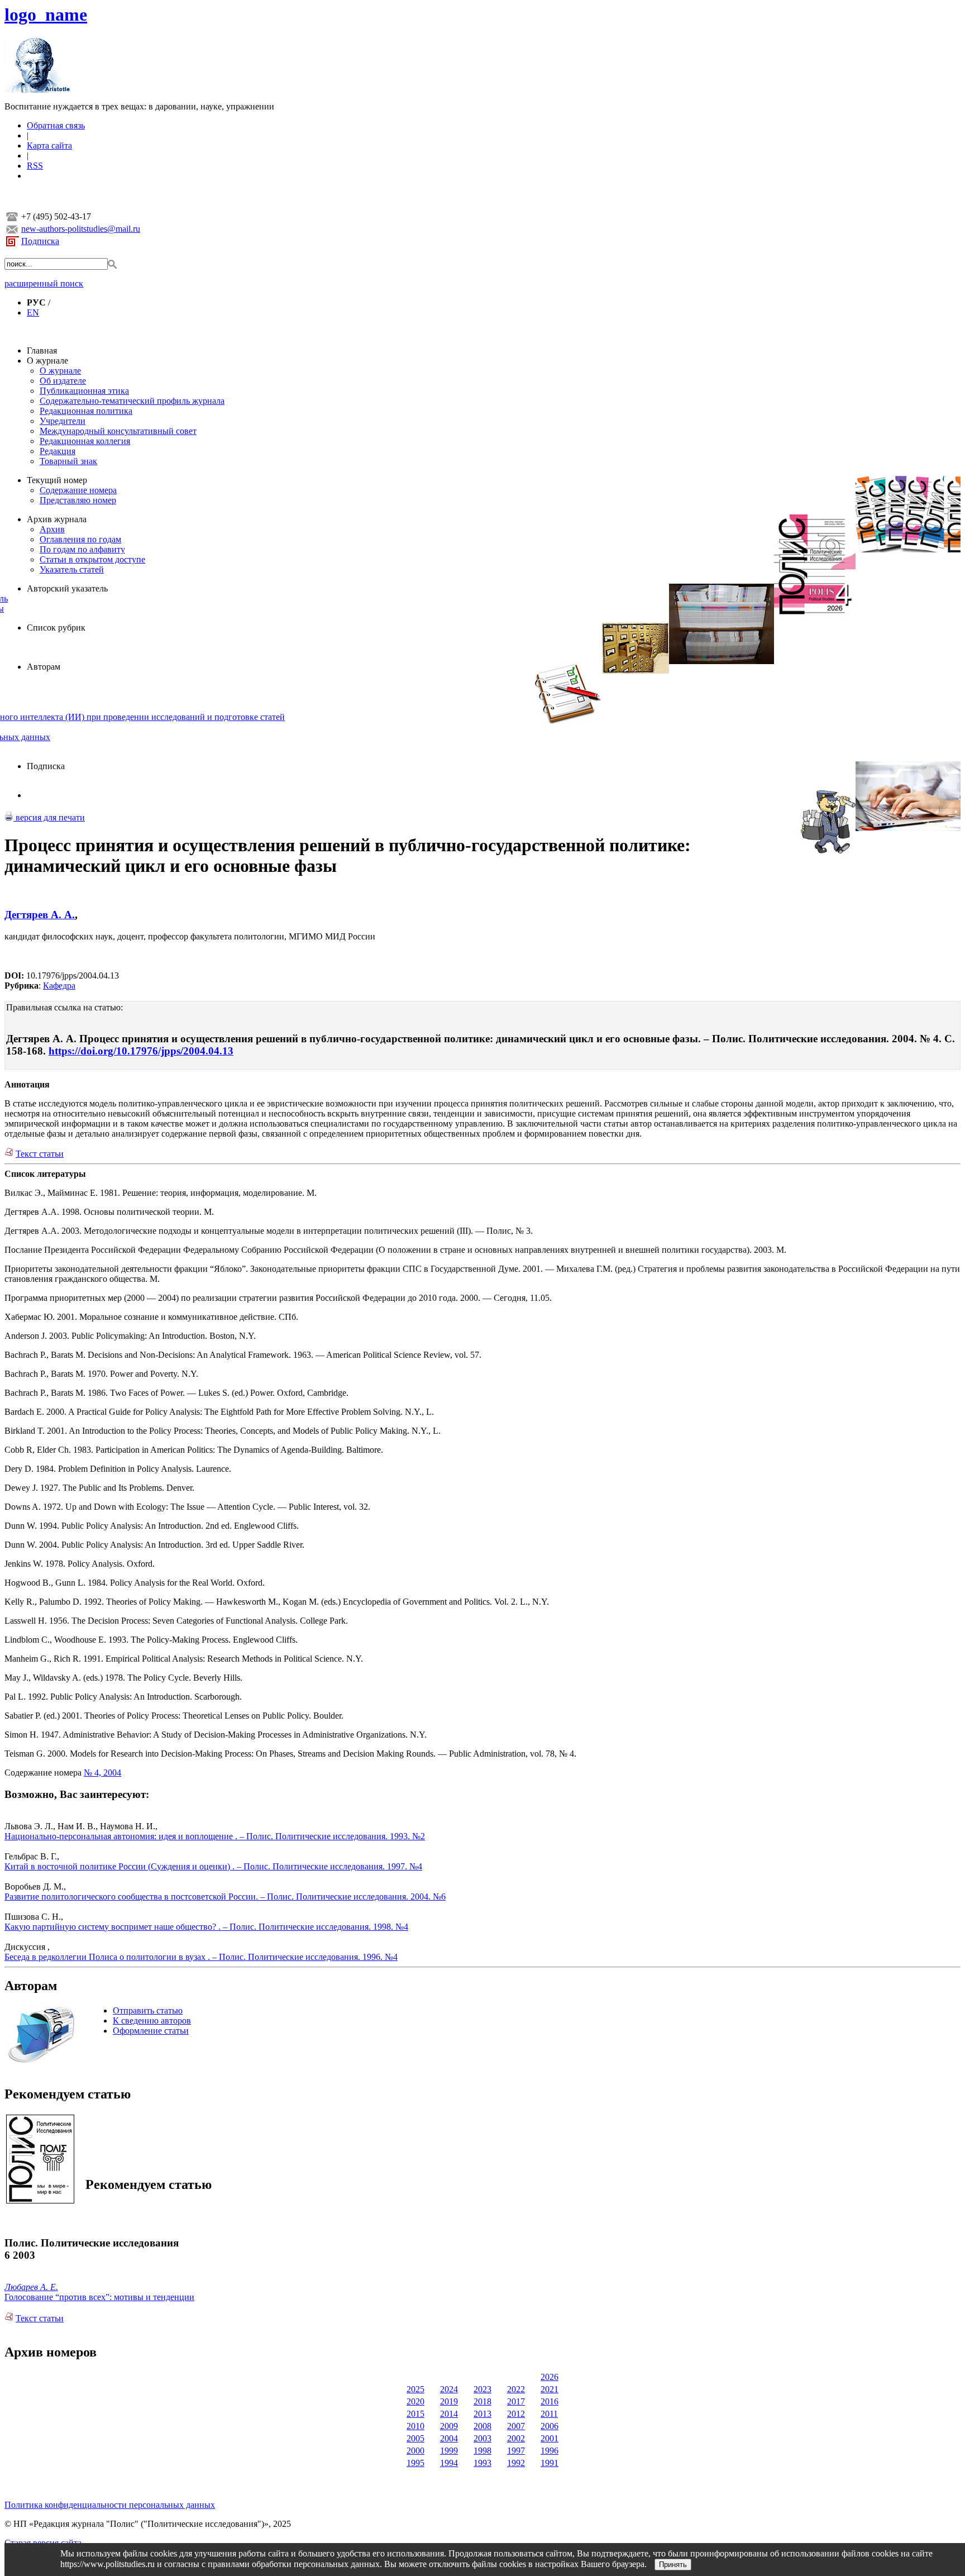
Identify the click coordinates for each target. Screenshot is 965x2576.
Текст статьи (40, 1154)
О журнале (47, 361)
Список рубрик (56, 628)
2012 (516, 2414)
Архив (52, 529)
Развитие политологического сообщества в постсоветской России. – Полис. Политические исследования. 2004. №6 (225, 1897)
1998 (482, 2451)
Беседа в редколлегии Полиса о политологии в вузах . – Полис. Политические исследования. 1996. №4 (201, 1957)
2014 (449, 2414)
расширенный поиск (44, 283)
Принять (673, 2565)
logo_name (46, 15)
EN (33, 313)
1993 (482, 2463)
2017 (516, 2401)
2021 (550, 2389)
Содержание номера (78, 490)
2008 (482, 2426)
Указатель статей (72, 569)
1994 (449, 2463)
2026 (550, 2377)
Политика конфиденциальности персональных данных (110, 2505)
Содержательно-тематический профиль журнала (132, 401)
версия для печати (49, 817)
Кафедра (59, 986)
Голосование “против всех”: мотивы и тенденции (99, 2297)
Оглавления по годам (80, 539)
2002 (516, 2438)
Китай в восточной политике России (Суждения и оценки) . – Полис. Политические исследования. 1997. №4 (213, 1866)
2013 (482, 2414)
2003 (482, 2438)
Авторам (44, 667)
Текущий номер (57, 480)
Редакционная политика (86, 411)
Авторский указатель (67, 588)
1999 (449, 2451)
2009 (449, 2426)
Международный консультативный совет (118, 431)
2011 (549, 2414)
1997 (516, 2451)
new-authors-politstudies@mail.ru (81, 229)
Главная (42, 350)
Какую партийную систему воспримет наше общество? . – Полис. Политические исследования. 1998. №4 (206, 1927)
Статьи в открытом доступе (92, 559)
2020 (415, 2401)
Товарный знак (68, 461)
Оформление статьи (151, 2031)
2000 (415, 2451)
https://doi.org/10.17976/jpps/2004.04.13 (141, 1051)
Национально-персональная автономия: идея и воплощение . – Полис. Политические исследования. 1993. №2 (215, 1836)
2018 (482, 2401)
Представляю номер (78, 500)
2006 (550, 2426)
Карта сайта (49, 146)
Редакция (58, 451)
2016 (550, 2401)
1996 (550, 2451)
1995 (415, 2463)
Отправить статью (148, 2010)
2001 (550, 2438)
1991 (550, 2463)
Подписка (40, 241)
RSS (35, 166)
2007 (516, 2426)
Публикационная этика (84, 391)
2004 (449, 2438)
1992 (516, 2463)
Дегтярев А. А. (40, 915)
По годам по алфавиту (82, 549)
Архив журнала (57, 519)
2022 (516, 2389)
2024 (449, 2389)
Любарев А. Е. (31, 2287)
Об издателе (63, 381)
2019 (449, 2401)
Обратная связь (56, 125)
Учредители (63, 421)
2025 (415, 2389)
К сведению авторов (152, 2021)
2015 (415, 2414)
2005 (415, 2438)
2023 (482, 2389)
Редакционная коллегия (85, 441)
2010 (415, 2426)
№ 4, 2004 (102, 1773)
